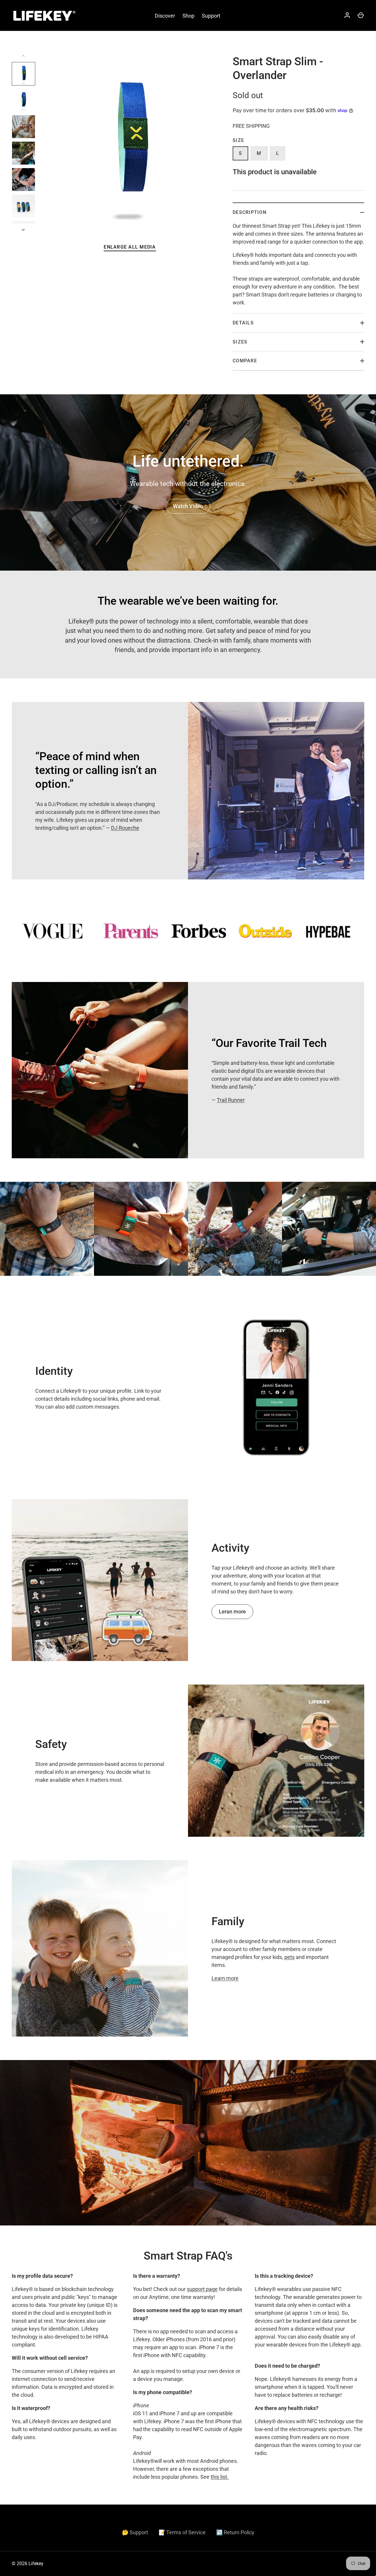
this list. (220, 2477)
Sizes (240, 342)
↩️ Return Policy (235, 2532)
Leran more (232, 1612)
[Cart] (361, 16)
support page (202, 2289)
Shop (188, 16)
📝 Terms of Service (182, 2532)
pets (289, 1957)
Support (211, 16)
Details (243, 323)
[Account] (347, 16)
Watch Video (188, 506)
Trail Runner (231, 1100)
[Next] (24, 230)
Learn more (225, 1978)
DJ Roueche (125, 828)
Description (250, 212)
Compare (245, 361)
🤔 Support (135, 2532)
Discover (165, 16)
